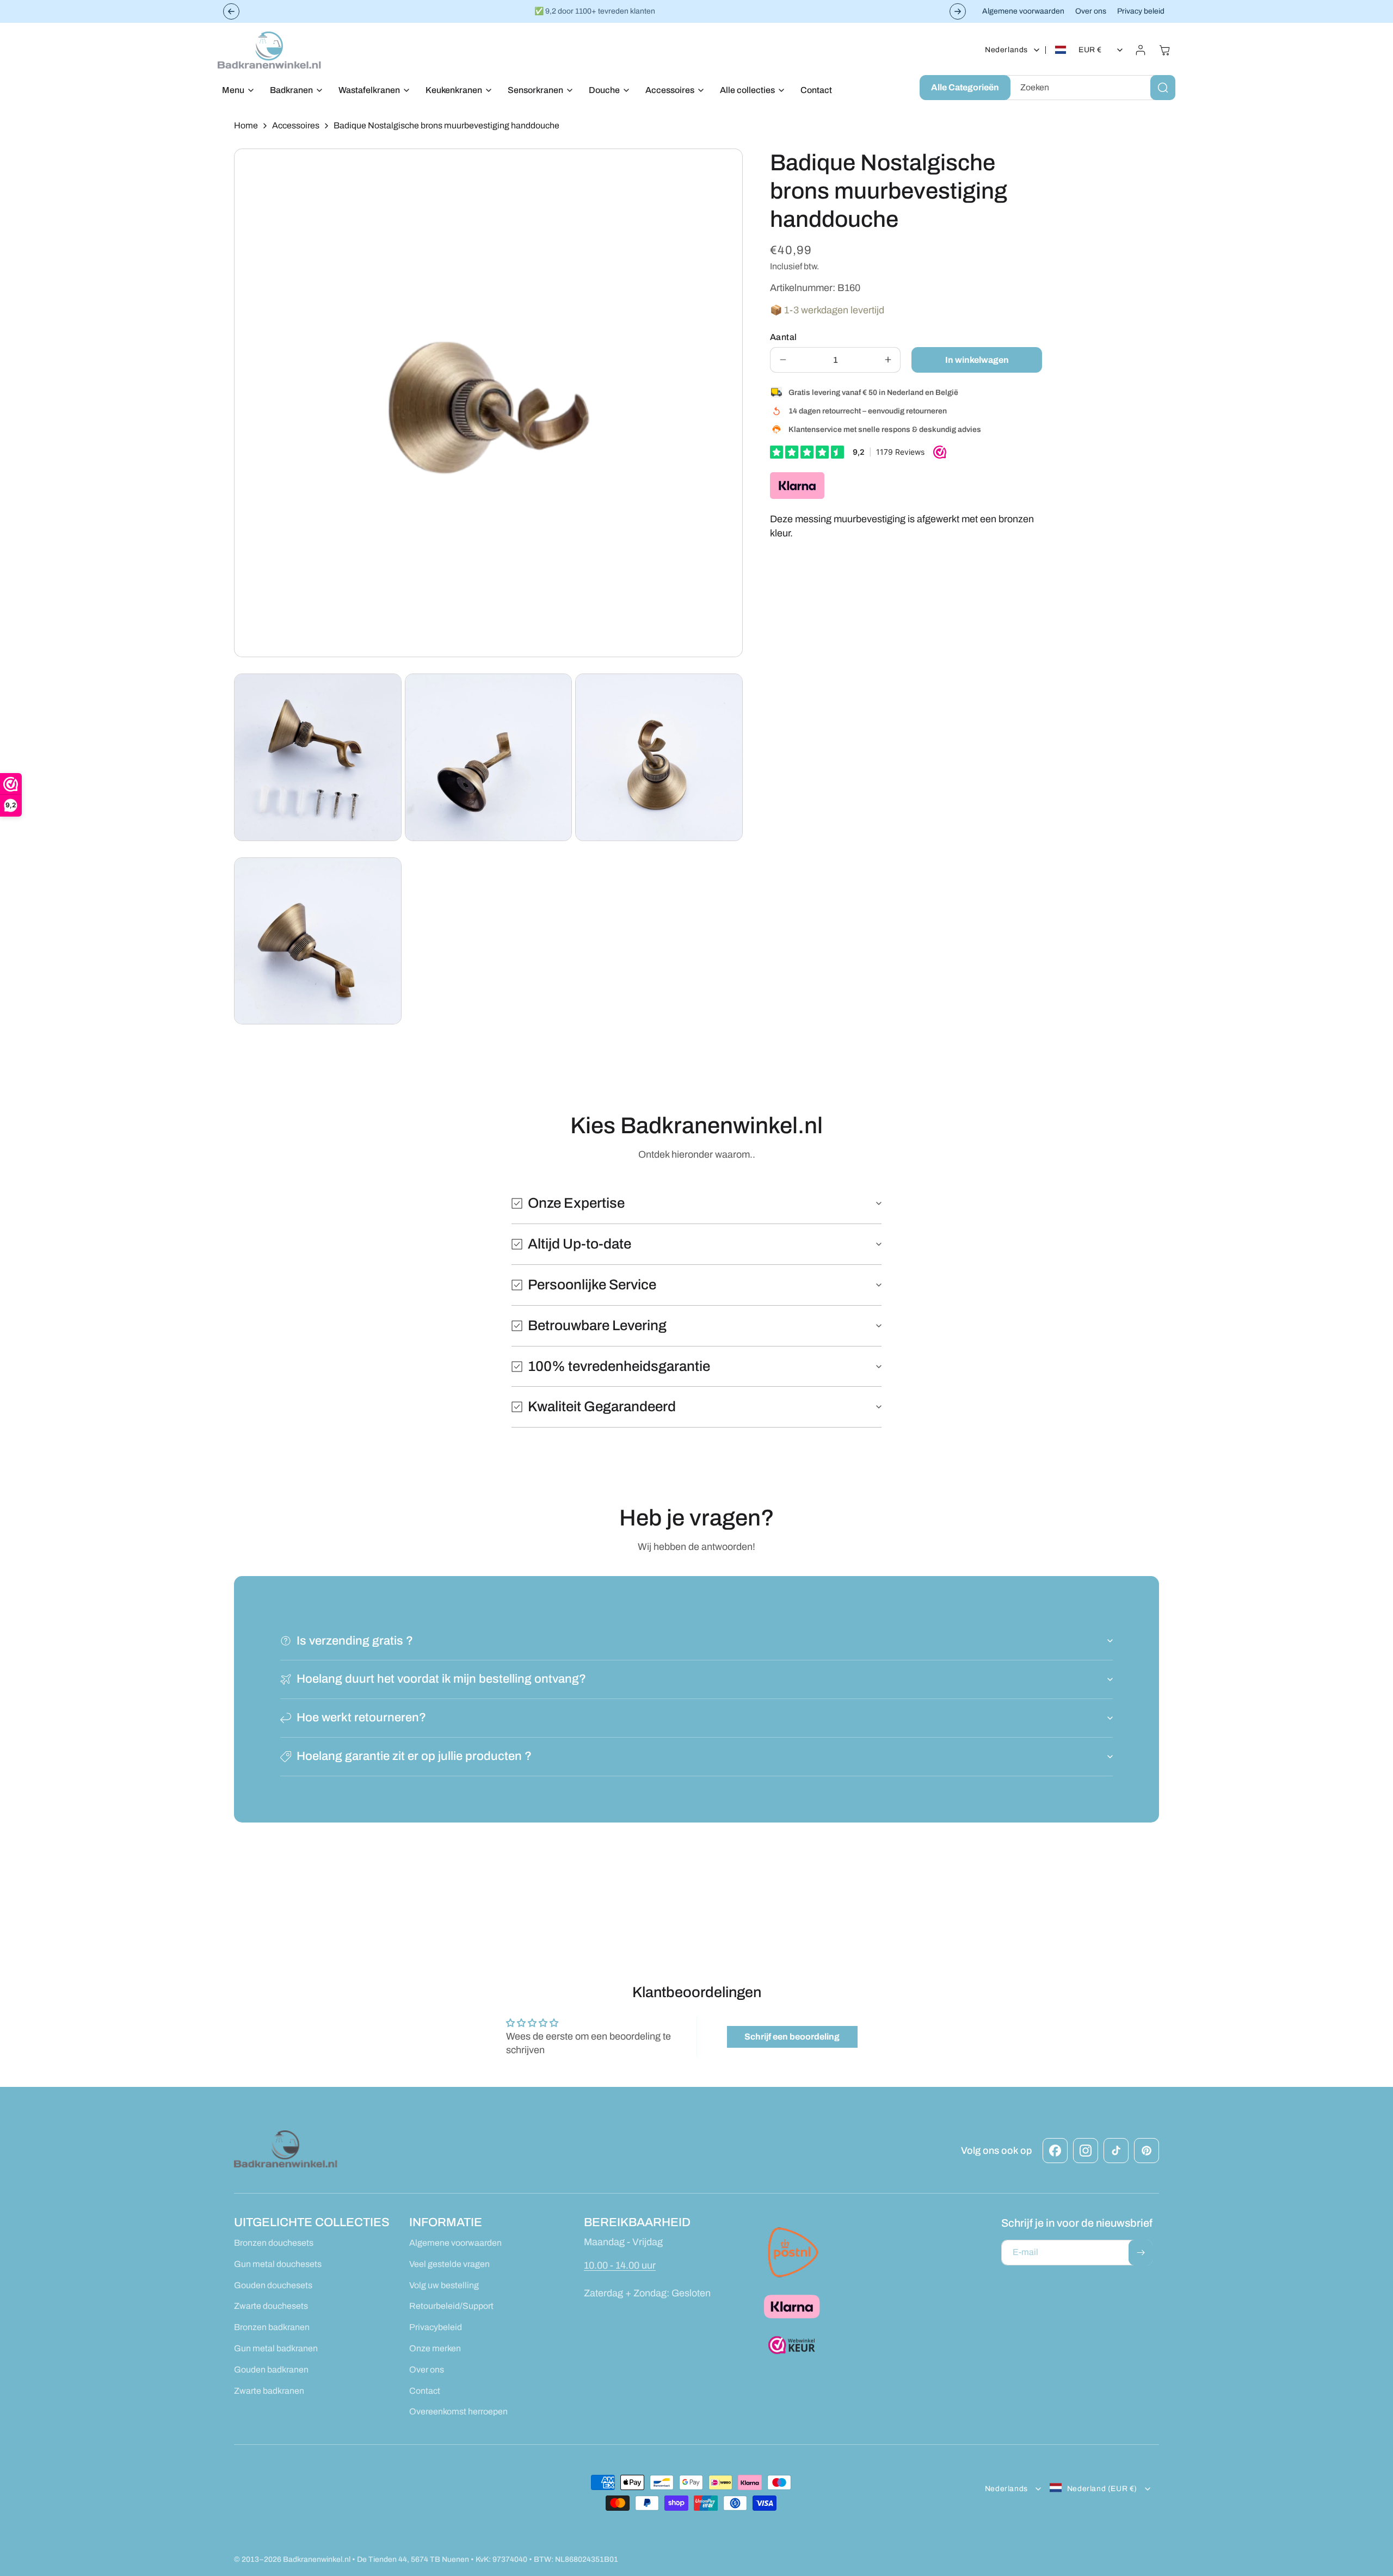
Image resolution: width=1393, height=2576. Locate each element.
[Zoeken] (1163, 88)
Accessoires (296, 125)
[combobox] (1091, 88)
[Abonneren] (1141, 2253)
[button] (235, 91)
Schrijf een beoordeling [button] (792, 2037)
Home (246, 125)
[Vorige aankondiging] (231, 11)
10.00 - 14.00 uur (620, 2265)
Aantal (783, 336)
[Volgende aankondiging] (958, 11)
